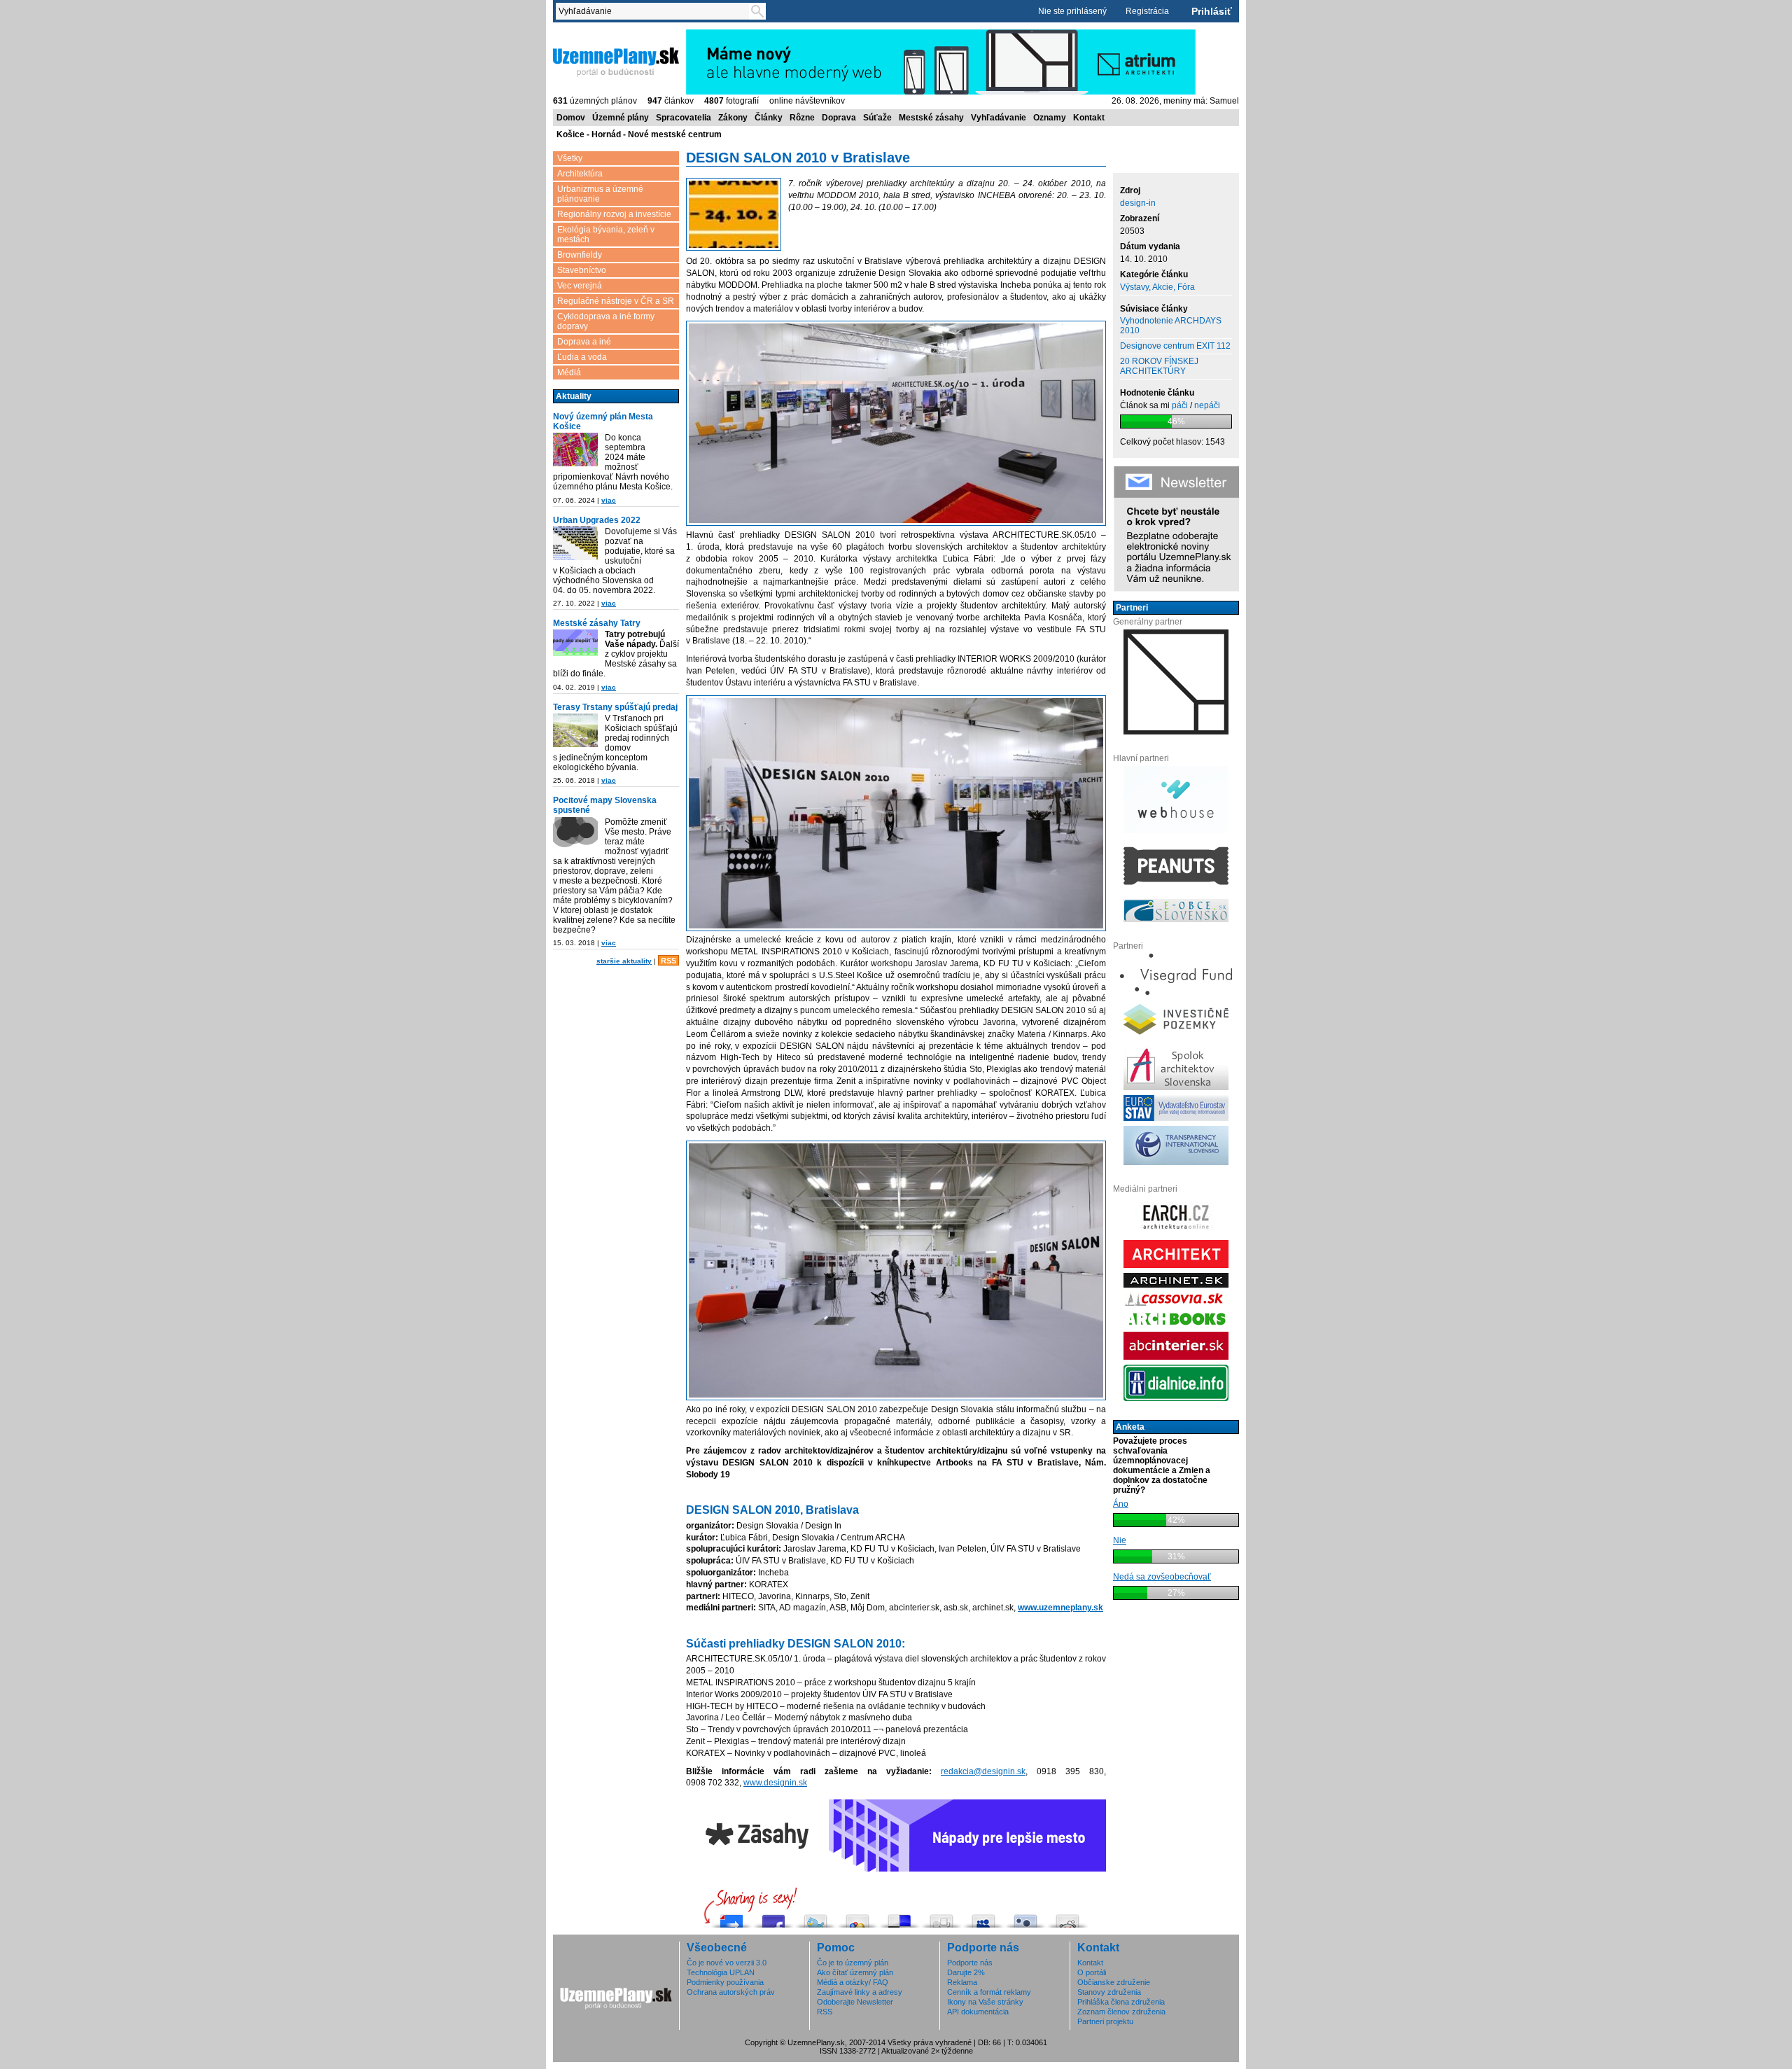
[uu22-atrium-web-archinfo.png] (575, 544)
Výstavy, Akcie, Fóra (1157, 287)
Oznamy (1050, 118)
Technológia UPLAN (721, 1972)
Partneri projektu (1105, 2021)
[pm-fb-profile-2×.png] (575, 835)
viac (609, 500)
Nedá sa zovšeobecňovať (1162, 1577)
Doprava (839, 118)
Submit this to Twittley (1025, 1917)
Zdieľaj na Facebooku (773, 1917)
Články (769, 118)
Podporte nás (970, 1963)
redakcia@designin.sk (983, 1771)
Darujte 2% (966, 1972)
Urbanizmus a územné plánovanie (600, 194)
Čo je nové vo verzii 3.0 (727, 1963)
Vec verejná (580, 286)
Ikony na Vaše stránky (985, 2002)
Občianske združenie (1114, 1982)
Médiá (569, 372)
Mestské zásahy (931, 118)
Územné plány (621, 118)
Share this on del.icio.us (899, 1917)
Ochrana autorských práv (731, 1992)
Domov (571, 118)
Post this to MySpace (983, 1917)
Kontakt (1089, 118)
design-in (1138, 203)
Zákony (733, 118)
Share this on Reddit (1067, 1917)
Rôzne (802, 118)
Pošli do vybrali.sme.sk (731, 1917)
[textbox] (655, 11)
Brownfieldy (580, 255)
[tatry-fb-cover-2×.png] (575, 644)
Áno (1121, 1504)
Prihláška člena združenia (1121, 2002)
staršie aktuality (624, 961)
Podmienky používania (725, 1982)
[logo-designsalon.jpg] (734, 215)
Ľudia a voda (582, 357)
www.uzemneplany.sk (1060, 1608)
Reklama (962, 1982)
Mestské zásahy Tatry (597, 623)
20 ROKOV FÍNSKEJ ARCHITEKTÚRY (1159, 366)
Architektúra (580, 174)
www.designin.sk (775, 1783)
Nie (1120, 1540)
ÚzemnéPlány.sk (586, 34)
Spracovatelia (684, 118)
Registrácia (1147, 11)
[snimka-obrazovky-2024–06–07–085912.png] (575, 451)
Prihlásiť (1212, 11)
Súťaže (877, 118)
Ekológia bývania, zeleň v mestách (606, 235)
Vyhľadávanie (999, 118)
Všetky (570, 158)
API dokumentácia (978, 2012)
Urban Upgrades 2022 (597, 520)
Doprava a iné (584, 342)
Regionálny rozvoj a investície (614, 214)
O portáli (1092, 1972)
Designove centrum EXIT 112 (1175, 346)
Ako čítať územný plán (855, 1972)
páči (1180, 405)
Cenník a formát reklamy (989, 1992)
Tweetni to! (815, 1917)
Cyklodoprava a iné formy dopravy (606, 321)
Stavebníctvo (582, 270)
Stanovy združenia (1109, 1992)
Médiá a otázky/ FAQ (853, 1982)
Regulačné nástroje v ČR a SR (616, 301)
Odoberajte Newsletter (855, 2002)
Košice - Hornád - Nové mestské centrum (639, 134)
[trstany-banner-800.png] (575, 731)
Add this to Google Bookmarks (857, 1917)
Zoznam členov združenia (1121, 2012)
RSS (668, 961)
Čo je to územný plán (853, 1963)
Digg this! (941, 1917)
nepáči (1207, 405)
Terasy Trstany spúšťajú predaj (615, 707)
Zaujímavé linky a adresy (860, 1992)
